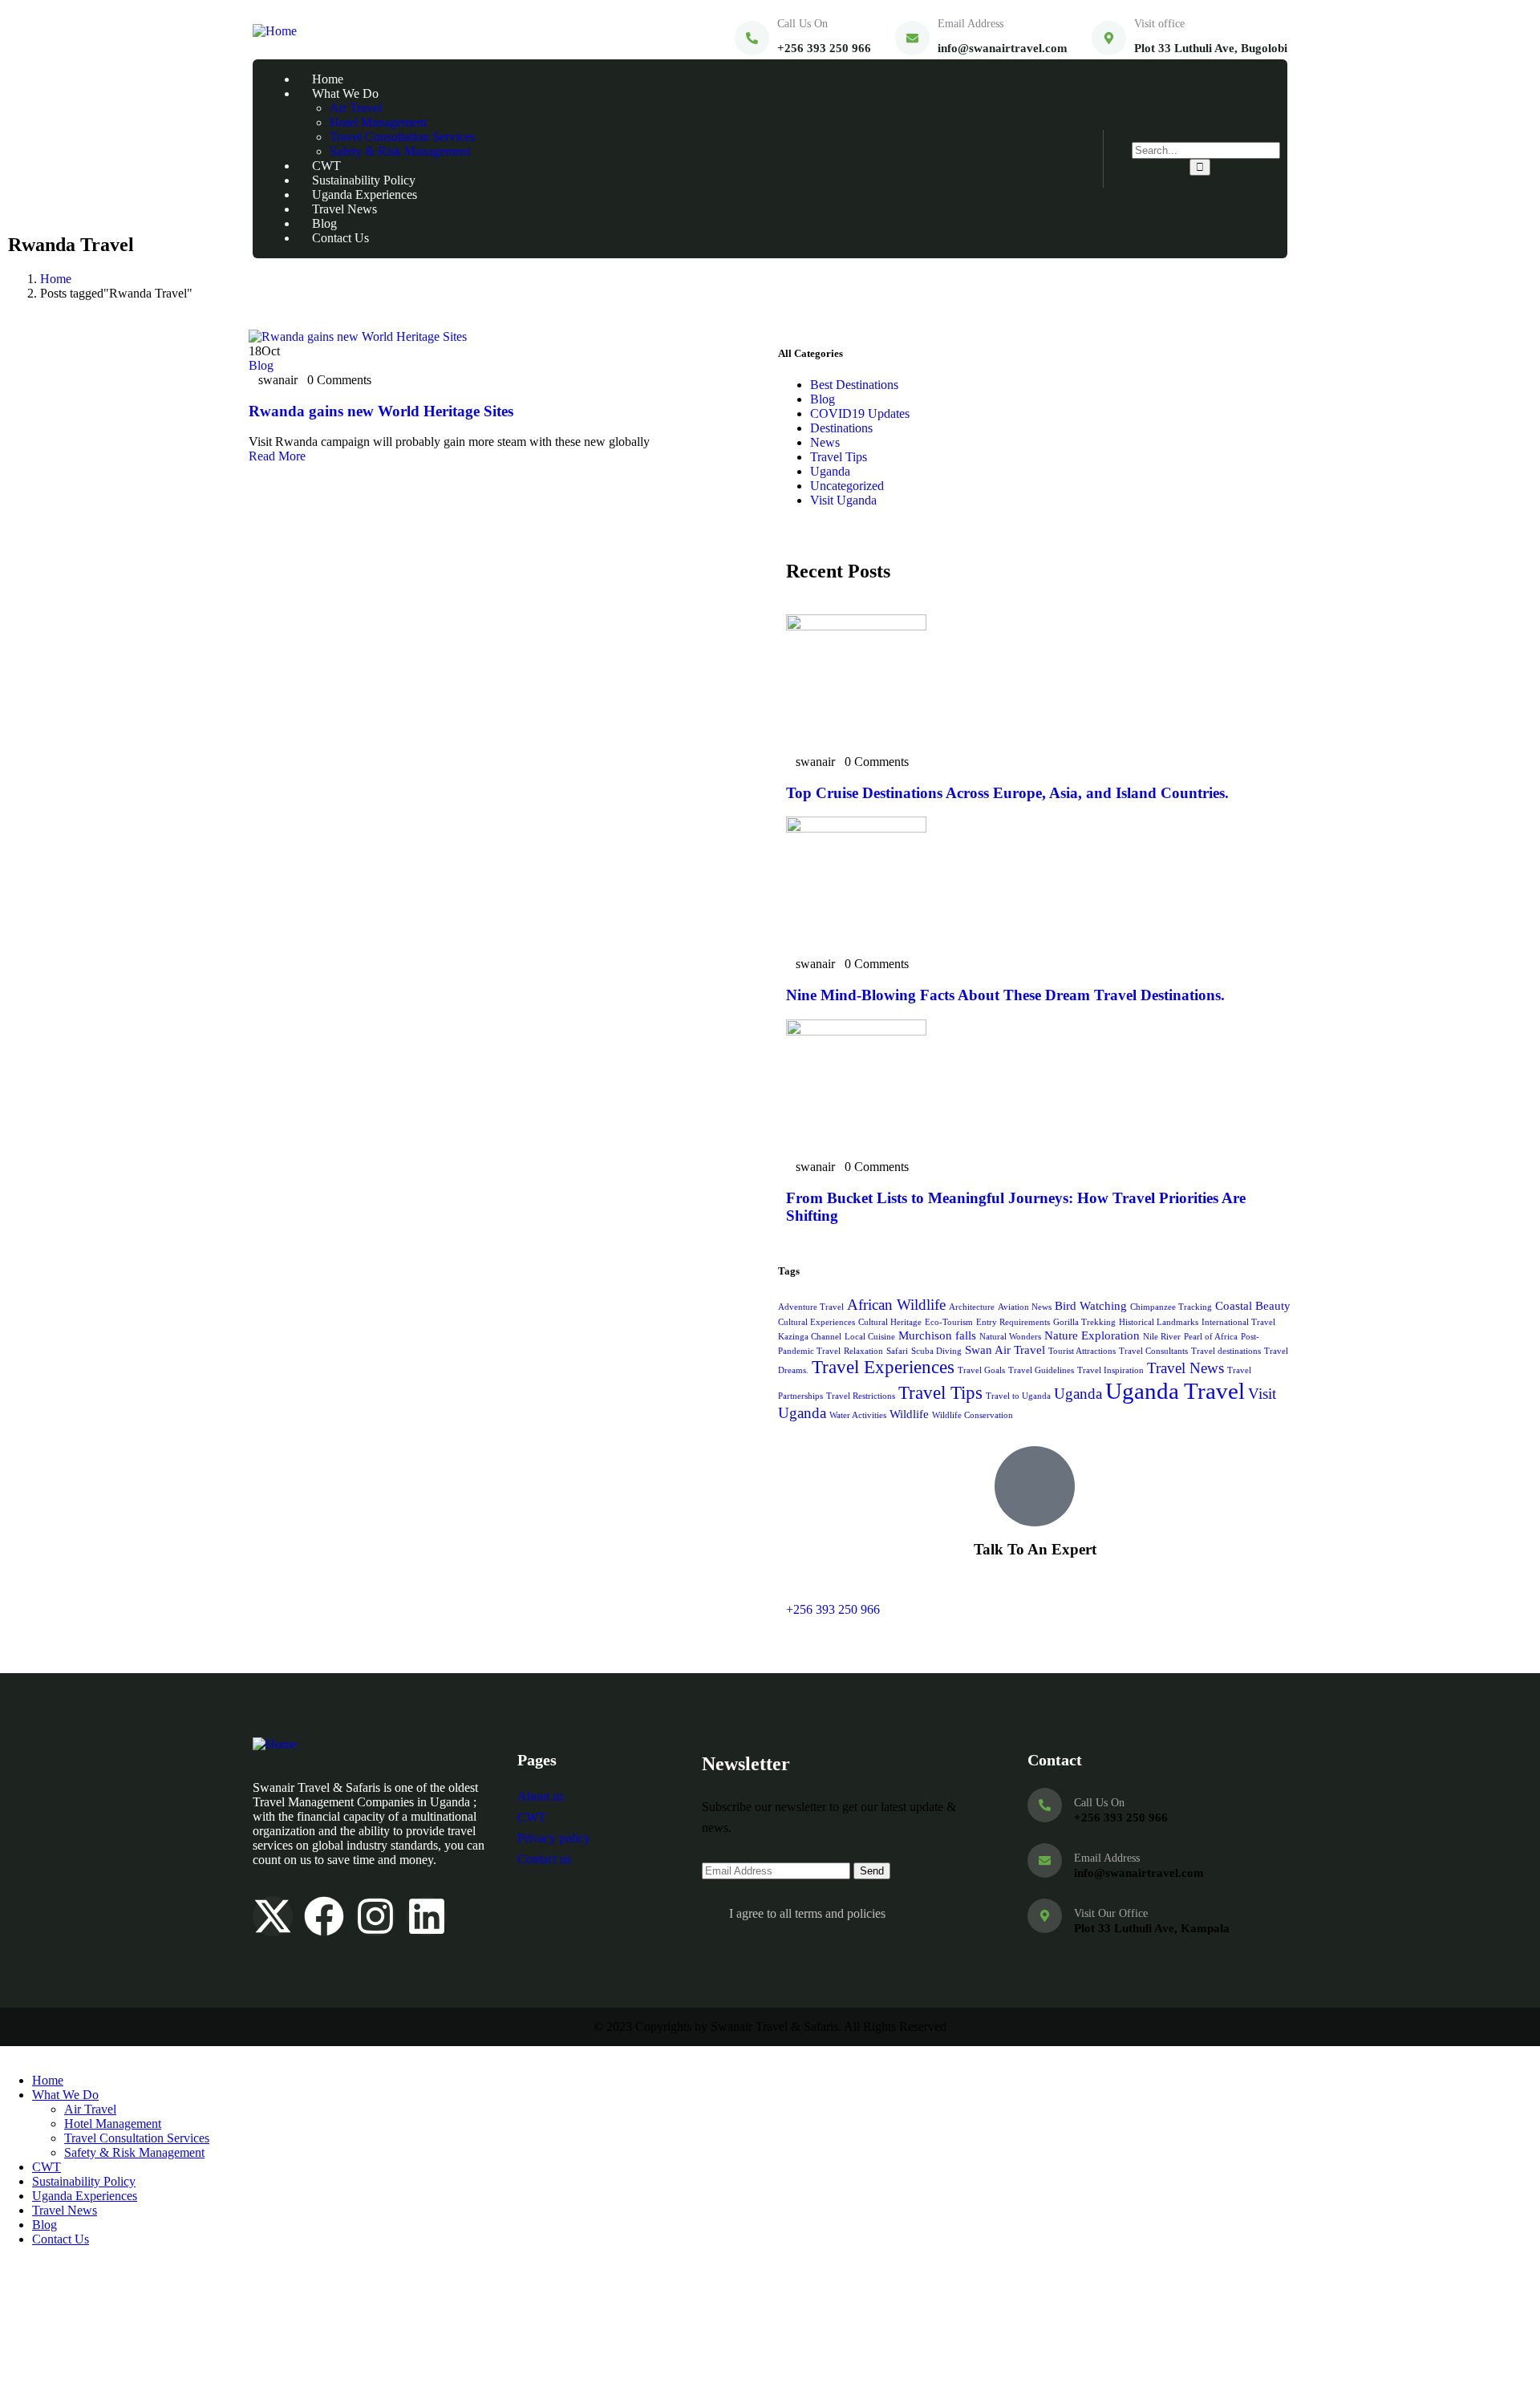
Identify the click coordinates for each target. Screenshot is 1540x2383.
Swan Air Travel (1005, 1350)
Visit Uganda (843, 500)
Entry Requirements (1013, 1322)
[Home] (275, 31)
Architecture (972, 1307)
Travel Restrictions (861, 1396)
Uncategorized (847, 486)
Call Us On (802, 24)
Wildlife (909, 1414)
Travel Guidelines (1041, 1370)
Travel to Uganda (1018, 1396)
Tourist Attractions (1082, 1351)
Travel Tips (839, 457)
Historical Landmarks (1159, 1322)
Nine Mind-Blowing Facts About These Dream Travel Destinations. (1005, 995)
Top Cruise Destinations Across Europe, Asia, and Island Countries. (1007, 793)
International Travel (1238, 1322)
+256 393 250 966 (833, 1609)
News (825, 442)
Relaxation (863, 1351)
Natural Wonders (1010, 1337)
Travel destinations (1226, 1351)
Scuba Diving (936, 1351)
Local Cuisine (870, 1337)
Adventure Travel (811, 1307)
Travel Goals (981, 1370)
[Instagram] (375, 1916)
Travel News (1185, 1368)
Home (56, 279)
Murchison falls (937, 1335)
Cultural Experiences (817, 1322)
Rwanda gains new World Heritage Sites (381, 411)
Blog (261, 365)
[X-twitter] (273, 1916)
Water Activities (858, 1415)
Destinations (841, 428)
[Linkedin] (427, 1916)
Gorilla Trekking (1084, 1322)
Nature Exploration (1092, 1335)
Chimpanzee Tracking (1171, 1307)
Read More (279, 456)
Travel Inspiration (1110, 1370)
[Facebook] (324, 1916)
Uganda (830, 471)
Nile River (1162, 1337)
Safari (897, 1351)
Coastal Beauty (1253, 1305)
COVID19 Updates (860, 413)
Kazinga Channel (810, 1337)
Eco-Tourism (949, 1322)
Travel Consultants (1153, 1351)
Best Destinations (854, 385)
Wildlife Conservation (973, 1415)
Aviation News (1025, 1307)
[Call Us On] (752, 38)
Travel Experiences (883, 1367)
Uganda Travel (1175, 1391)
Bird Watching (1091, 1305)
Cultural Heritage (890, 1322)
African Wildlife (896, 1305)
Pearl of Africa (1211, 1337)
